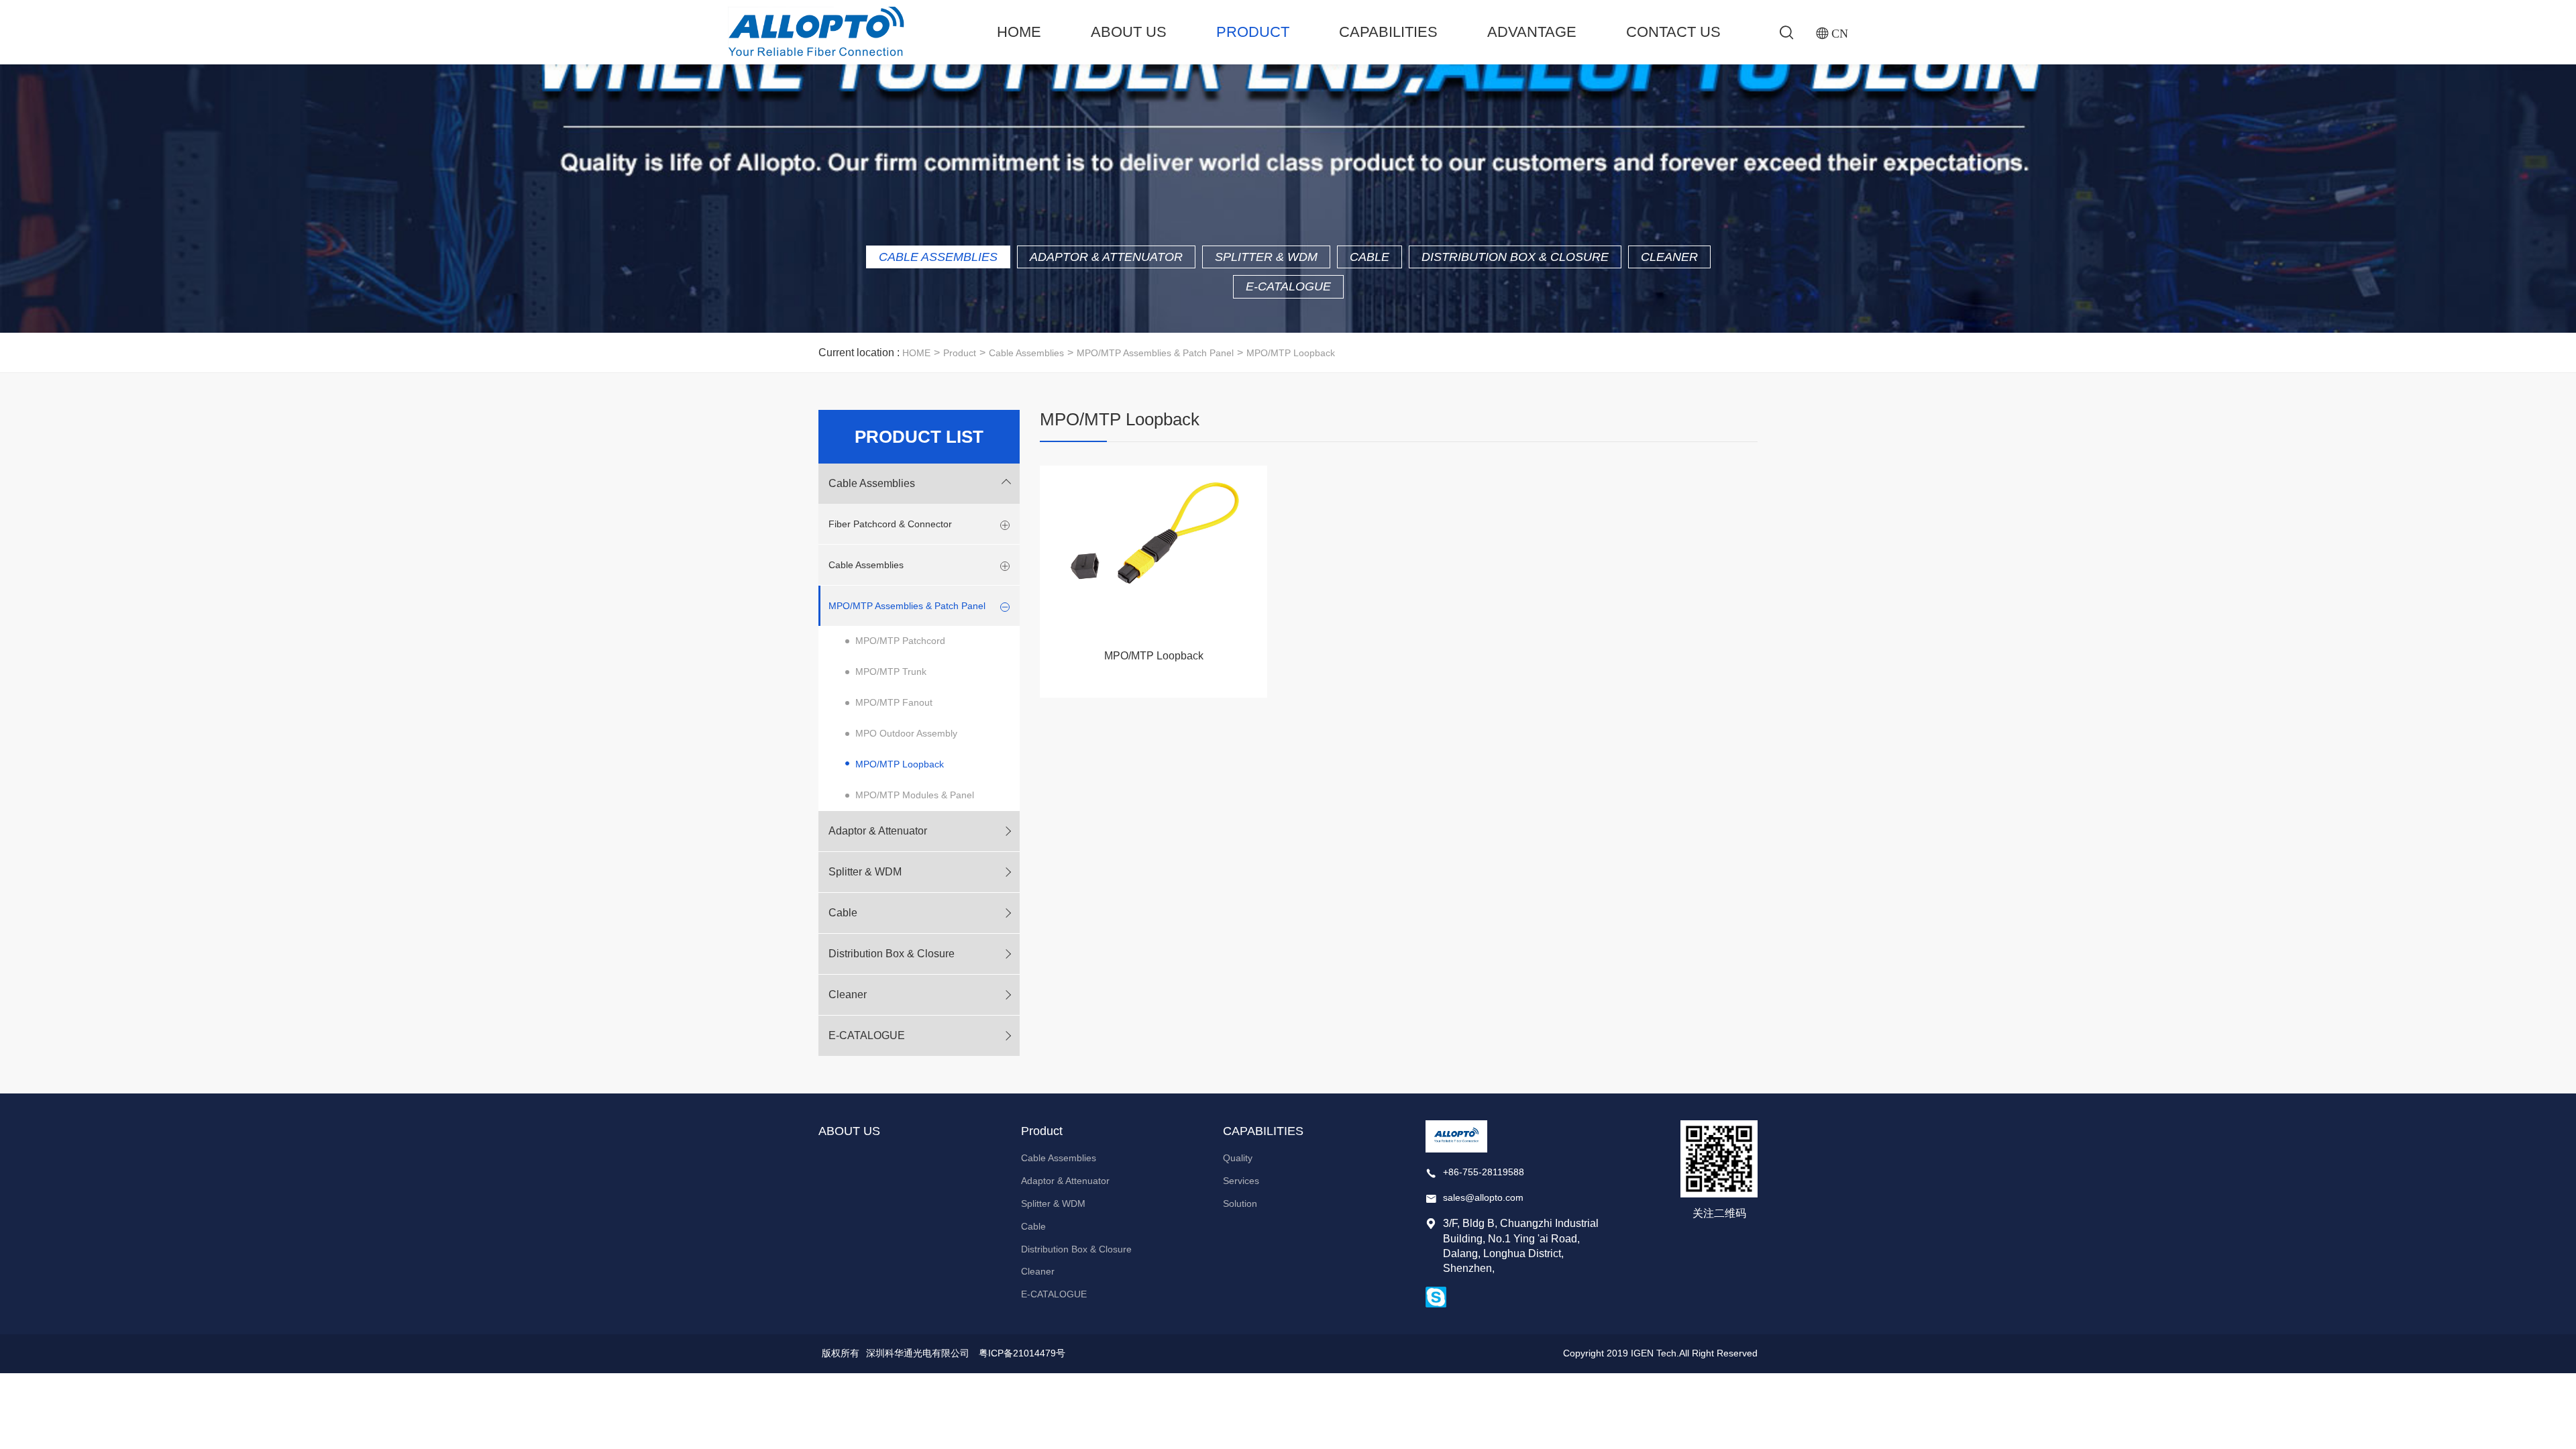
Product (1253, 32)
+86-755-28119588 (1484, 1172)
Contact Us (1673, 32)
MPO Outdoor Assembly (906, 733)
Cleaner (1669, 257)
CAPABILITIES (1388, 32)
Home (1019, 32)
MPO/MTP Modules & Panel (915, 795)
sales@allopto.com (1483, 1197)
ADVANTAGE (1532, 32)
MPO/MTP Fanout (894, 702)
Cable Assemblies (938, 257)
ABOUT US (1129, 32)
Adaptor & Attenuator (1106, 257)
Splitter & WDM (1266, 257)
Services (1241, 1181)
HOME (916, 353)
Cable (1370, 257)
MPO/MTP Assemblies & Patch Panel (1155, 353)
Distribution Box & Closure (1515, 257)
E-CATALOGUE (1288, 286)
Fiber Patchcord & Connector (890, 524)
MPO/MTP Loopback (1291, 353)
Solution (1240, 1203)
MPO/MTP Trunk (891, 672)
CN (1840, 33)
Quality (1238, 1158)
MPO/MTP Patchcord (900, 641)
